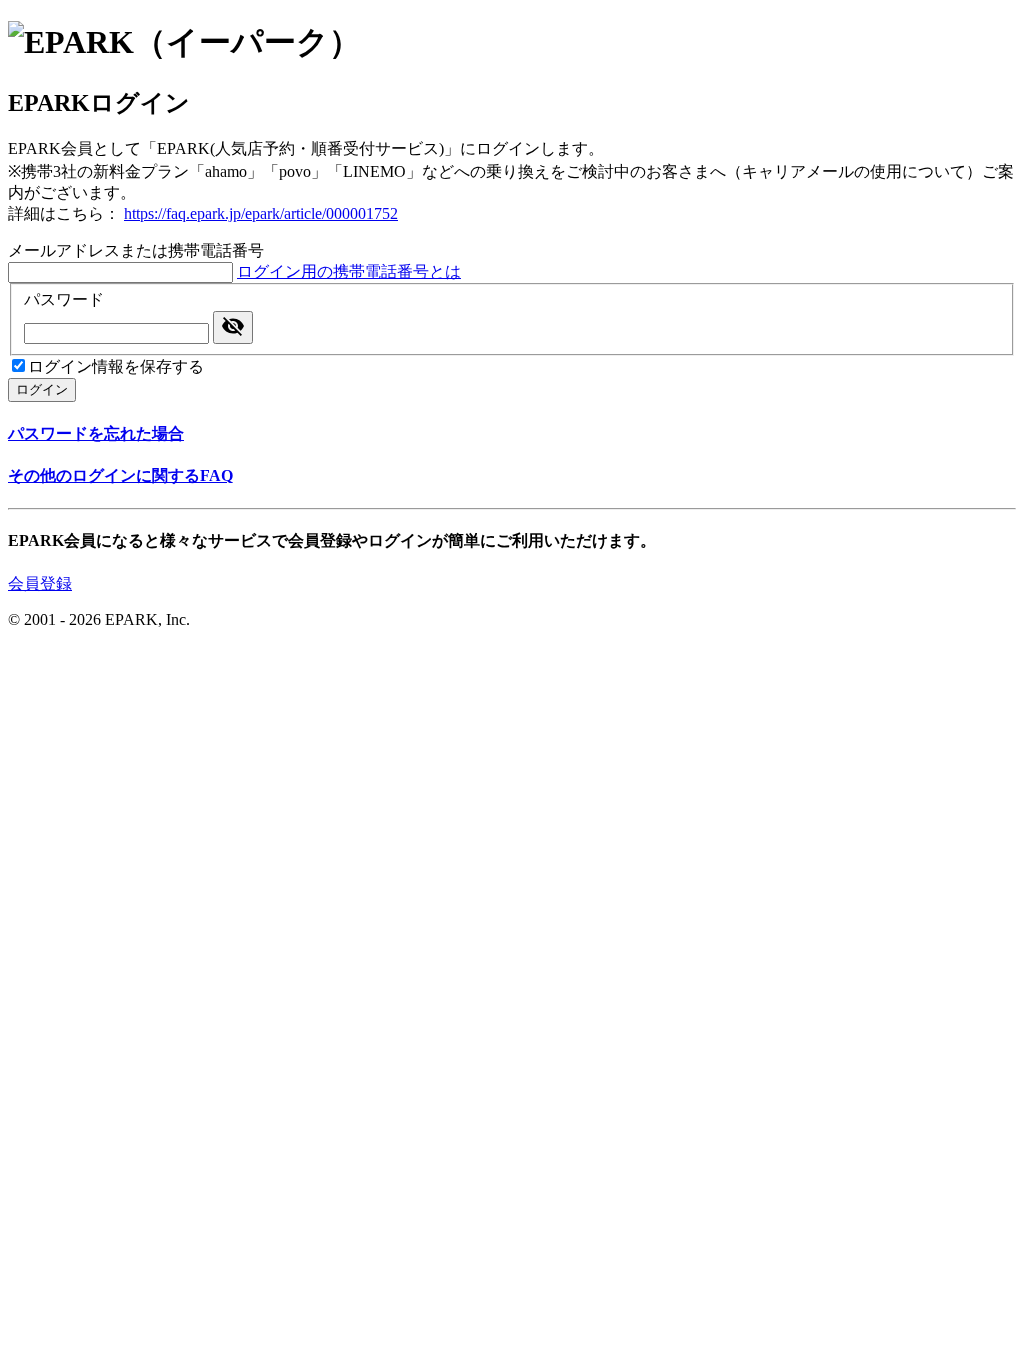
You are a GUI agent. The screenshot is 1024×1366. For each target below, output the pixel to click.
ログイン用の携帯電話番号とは (349, 271)
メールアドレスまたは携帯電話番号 (136, 250)
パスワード (64, 299)
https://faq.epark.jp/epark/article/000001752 (261, 213)
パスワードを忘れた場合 (96, 433)
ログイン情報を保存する (116, 366)
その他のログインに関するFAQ (120, 475)
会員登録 (40, 583)
